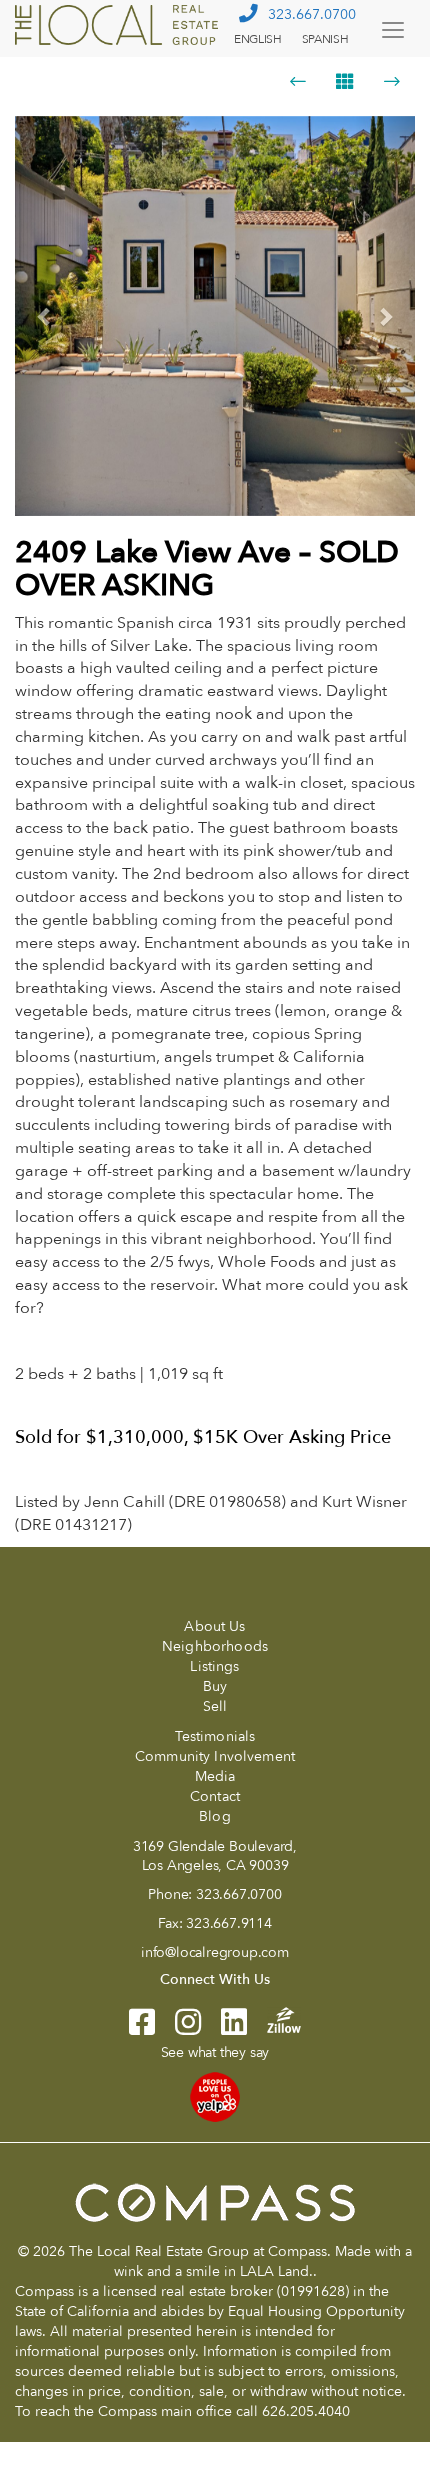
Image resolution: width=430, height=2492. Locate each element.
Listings (214, 1666)
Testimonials (215, 1736)
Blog (215, 1816)
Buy (215, 1686)
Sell (215, 1706)
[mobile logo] (119, 25)
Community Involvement (215, 1756)
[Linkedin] (224, 2028)
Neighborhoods (215, 1646)
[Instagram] (178, 2028)
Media (215, 1776)
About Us (214, 1626)
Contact (215, 1796)
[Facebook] (142, 2028)
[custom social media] (274, 2018)
